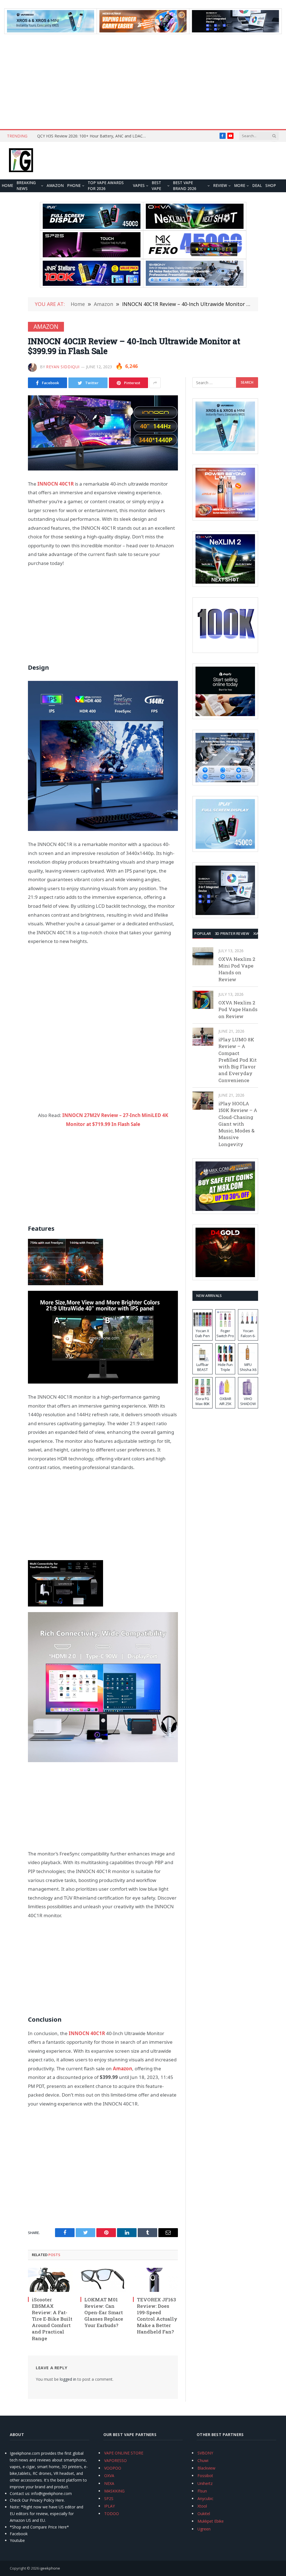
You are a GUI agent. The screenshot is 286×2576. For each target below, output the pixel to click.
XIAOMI (260, 933)
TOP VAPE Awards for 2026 (106, 186)
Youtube (17, 2540)
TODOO (112, 2514)
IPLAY (109, 2506)
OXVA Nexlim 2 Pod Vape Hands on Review (238, 1009)
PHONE (74, 186)
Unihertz (205, 2483)
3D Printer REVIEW (232, 933)
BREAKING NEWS (26, 186)
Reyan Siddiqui (63, 367)
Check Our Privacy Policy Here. (37, 2500)
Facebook (19, 2534)
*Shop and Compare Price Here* (39, 2527)
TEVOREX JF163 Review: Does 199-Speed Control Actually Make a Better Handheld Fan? (157, 2316)
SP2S (109, 2498)
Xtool (202, 2506)
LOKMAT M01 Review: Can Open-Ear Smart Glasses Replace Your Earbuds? (104, 2312)
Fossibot (205, 2476)
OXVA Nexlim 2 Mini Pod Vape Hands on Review (237, 969)
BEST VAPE (156, 186)
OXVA (109, 2476)
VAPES (139, 186)
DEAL (257, 186)
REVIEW (220, 186)
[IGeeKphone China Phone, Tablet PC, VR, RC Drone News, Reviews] (21, 161)
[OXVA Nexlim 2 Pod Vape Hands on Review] (203, 1000)
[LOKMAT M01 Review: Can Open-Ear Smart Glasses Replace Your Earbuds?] (103, 2280)
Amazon (55, 186)
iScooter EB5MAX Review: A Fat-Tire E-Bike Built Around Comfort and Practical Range (52, 2319)
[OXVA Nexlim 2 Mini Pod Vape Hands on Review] (203, 956)
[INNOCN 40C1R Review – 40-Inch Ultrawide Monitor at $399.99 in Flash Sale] (103, 433)
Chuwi (203, 2460)
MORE (240, 186)
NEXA (109, 2483)
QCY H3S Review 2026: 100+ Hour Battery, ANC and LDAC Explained (93, 136)
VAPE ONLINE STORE (124, 2453)
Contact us (20, 2493)
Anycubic (205, 2498)
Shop (271, 186)
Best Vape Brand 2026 (185, 186)
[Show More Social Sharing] (155, 383)
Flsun (202, 2491)
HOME (7, 186)
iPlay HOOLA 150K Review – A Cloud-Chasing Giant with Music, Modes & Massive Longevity (238, 1124)
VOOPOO (113, 2468)
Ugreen (204, 2529)
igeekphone (50, 2568)
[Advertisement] (143, 82)
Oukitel (204, 2514)
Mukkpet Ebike (211, 2521)
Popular (203, 933)
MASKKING (114, 2491)
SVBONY (205, 2453)
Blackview (206, 2468)
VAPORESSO (115, 2460)
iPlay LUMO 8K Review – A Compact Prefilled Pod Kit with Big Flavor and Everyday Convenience (238, 1060)
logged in (68, 2379)
